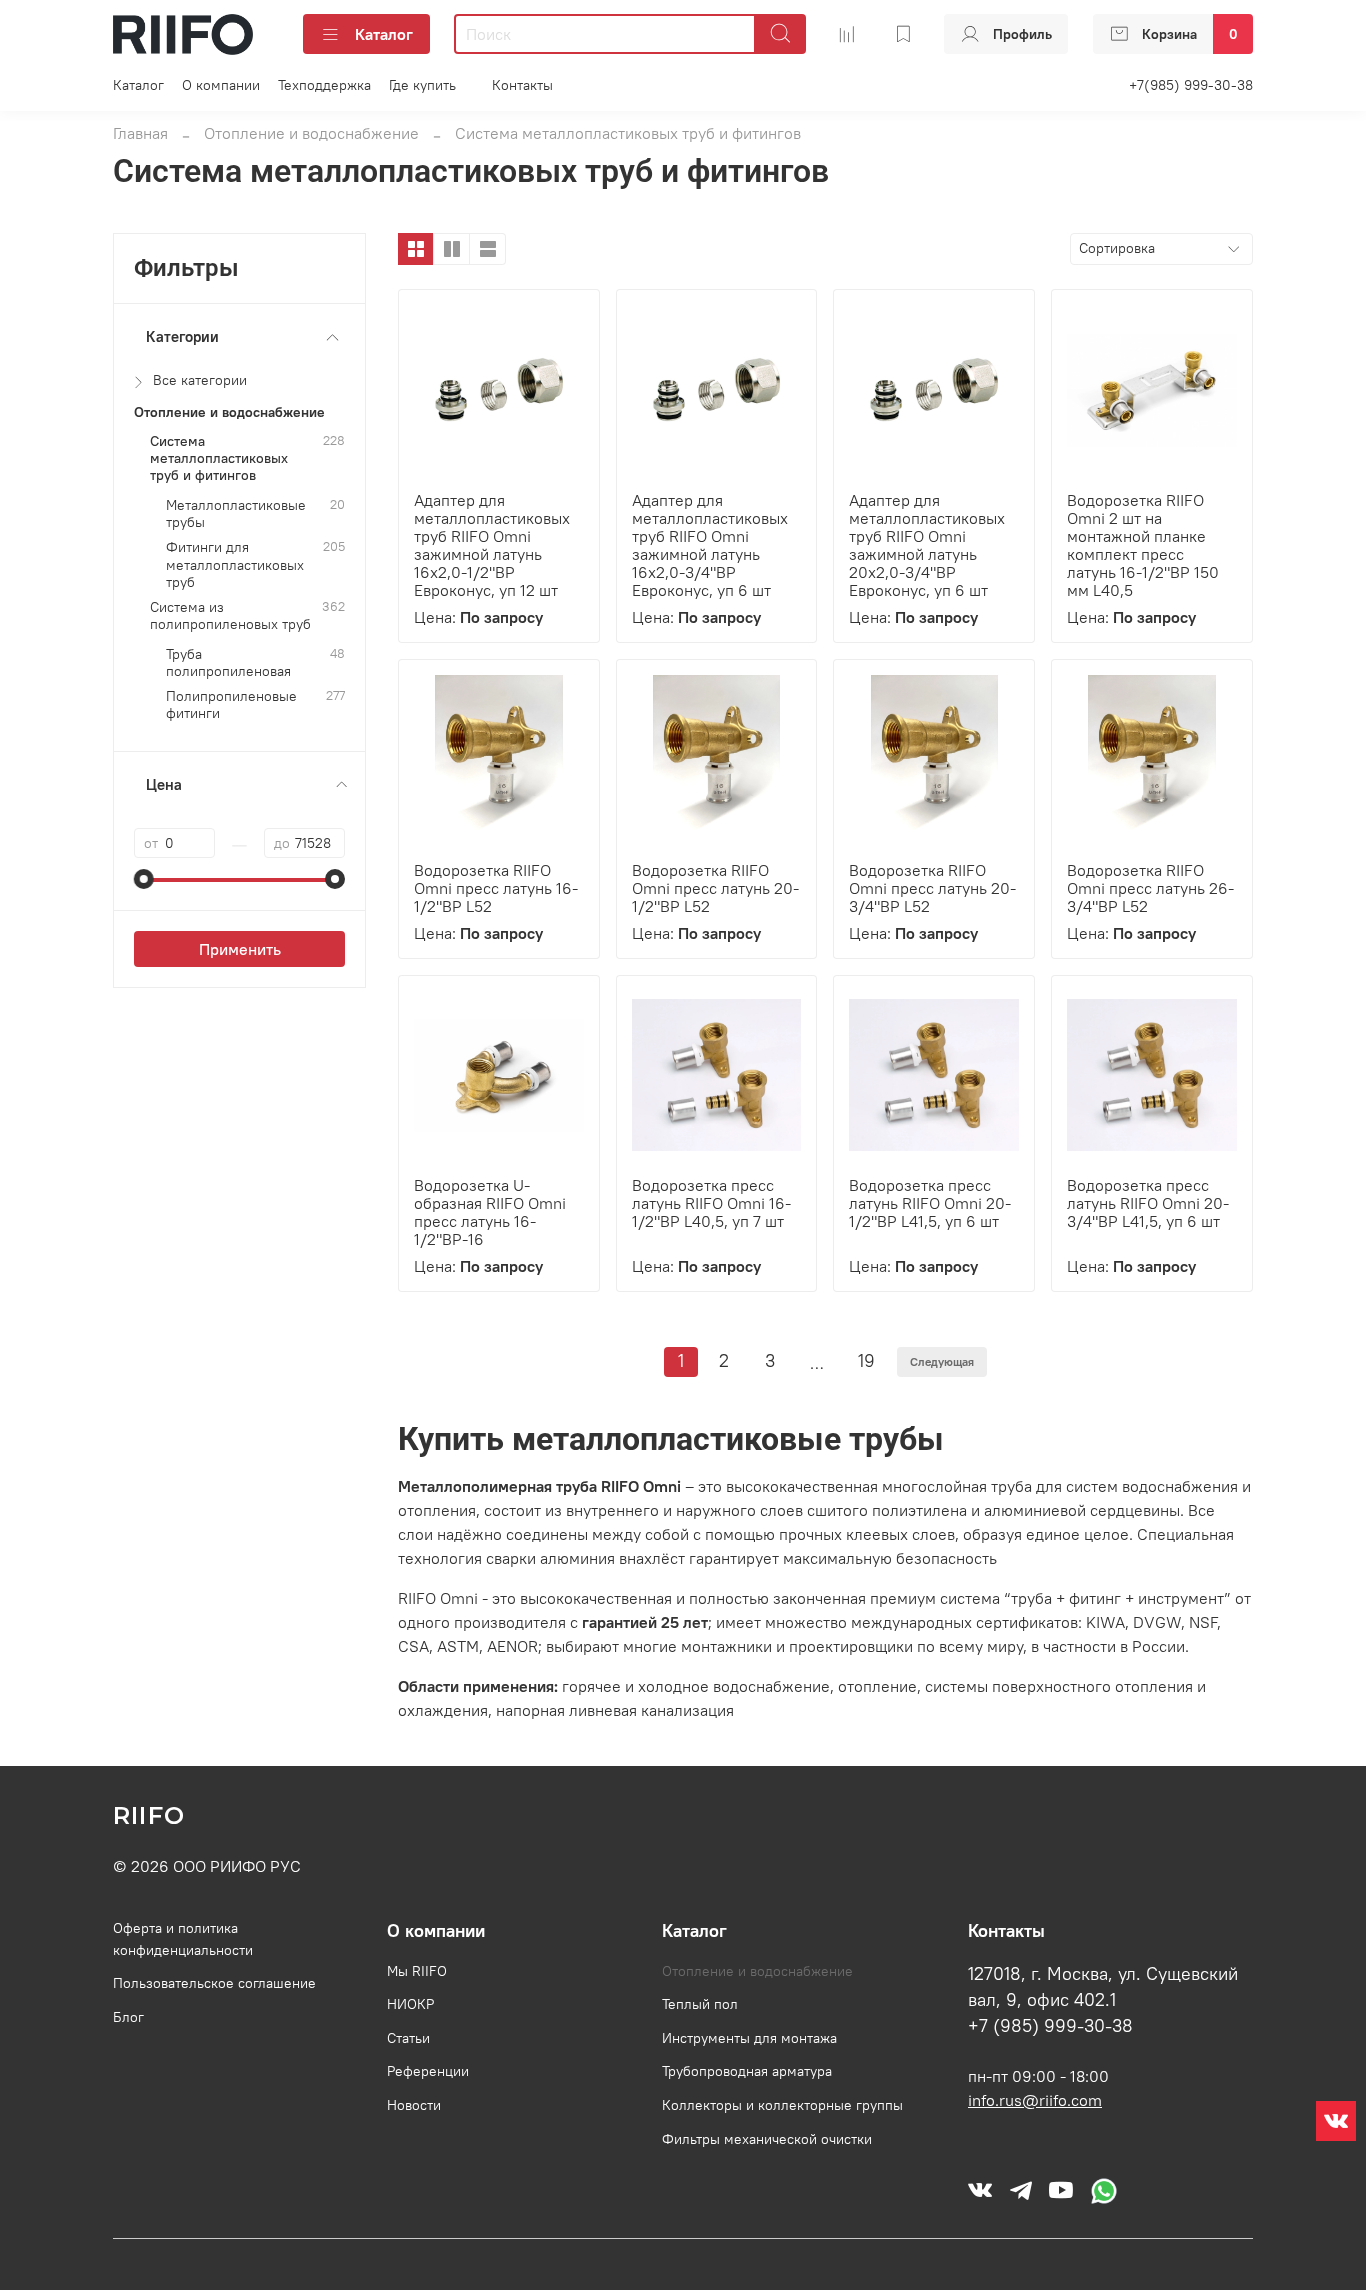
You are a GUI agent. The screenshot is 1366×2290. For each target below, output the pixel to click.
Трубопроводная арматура (747, 2071)
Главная (140, 133)
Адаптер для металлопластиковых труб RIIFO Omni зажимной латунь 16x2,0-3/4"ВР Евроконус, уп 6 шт (710, 545)
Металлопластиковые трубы (236, 514)
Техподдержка (324, 85)
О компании (221, 85)
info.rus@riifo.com (1035, 2100)
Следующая (942, 1361)
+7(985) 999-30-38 (1191, 85)
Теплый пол (700, 2004)
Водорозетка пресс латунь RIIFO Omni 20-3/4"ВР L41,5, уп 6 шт (1148, 1203)
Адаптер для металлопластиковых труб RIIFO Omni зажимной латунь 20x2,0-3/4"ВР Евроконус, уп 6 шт (927, 545)
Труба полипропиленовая (228, 663)
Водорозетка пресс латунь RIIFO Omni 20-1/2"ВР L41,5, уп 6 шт (930, 1203)
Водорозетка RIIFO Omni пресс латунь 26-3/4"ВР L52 (1150, 888)
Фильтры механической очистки (767, 2139)
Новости (414, 2105)
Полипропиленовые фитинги (231, 705)
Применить (240, 949)
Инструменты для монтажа (749, 2038)
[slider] (144, 879)
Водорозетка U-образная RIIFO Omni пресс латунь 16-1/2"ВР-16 (490, 1212)
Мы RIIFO (417, 1971)
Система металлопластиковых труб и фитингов (219, 459)
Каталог (384, 34)
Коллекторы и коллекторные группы (782, 2105)
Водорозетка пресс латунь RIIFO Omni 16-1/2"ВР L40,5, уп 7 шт (711, 1203)
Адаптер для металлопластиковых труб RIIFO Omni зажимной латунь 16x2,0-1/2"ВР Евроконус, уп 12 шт (492, 545)
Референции (428, 2071)
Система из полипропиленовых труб (230, 616)
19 (866, 1361)
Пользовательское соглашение (214, 1983)
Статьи (408, 2038)
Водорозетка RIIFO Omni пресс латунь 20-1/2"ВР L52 (715, 888)
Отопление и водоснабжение (311, 133)
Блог (128, 2017)
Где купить (422, 85)
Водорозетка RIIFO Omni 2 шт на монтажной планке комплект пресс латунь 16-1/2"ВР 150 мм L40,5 (1143, 545)
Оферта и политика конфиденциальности (183, 1939)
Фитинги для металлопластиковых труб (235, 565)
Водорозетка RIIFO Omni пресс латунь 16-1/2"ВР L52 (496, 888)
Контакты (522, 85)
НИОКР (410, 2004)
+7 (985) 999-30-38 (1050, 2026)
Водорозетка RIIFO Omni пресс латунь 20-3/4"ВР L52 (932, 888)
